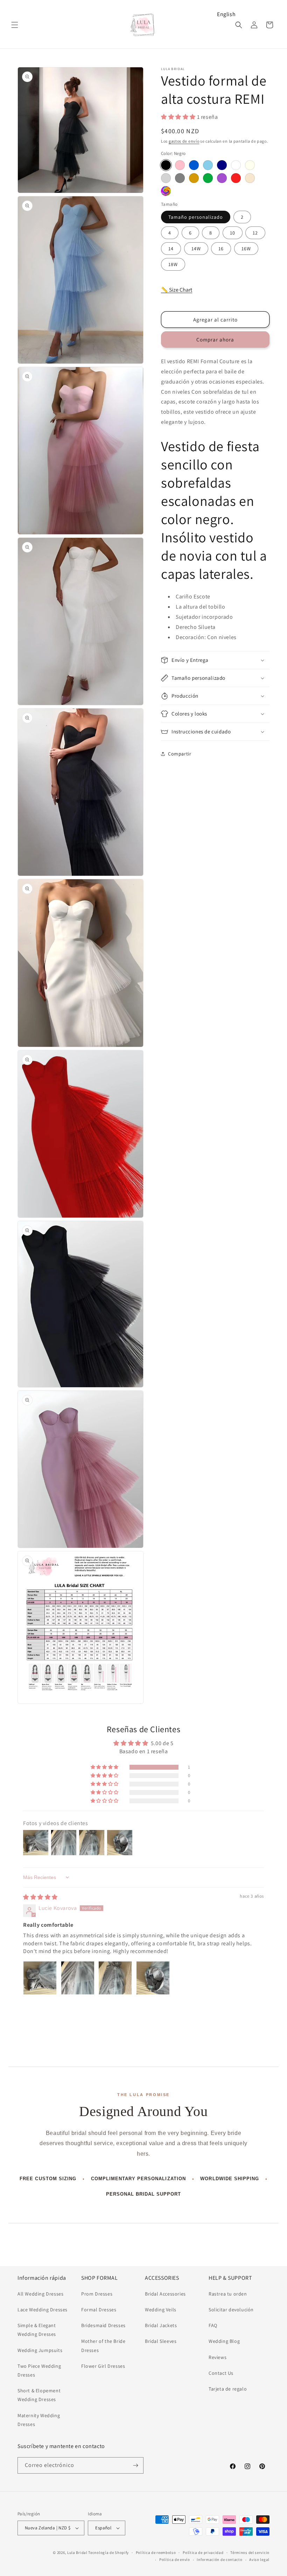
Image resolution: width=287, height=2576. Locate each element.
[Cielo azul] (208, 165)
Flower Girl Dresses (103, 2366)
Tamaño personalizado (196, 217)
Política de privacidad (203, 2553)
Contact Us (221, 2373)
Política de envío (175, 2560)
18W (173, 264)
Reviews (218, 2357)
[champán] (250, 178)
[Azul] (194, 165)
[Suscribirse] (135, 2465)
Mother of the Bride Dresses (103, 2345)
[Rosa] (180, 165)
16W (246, 249)
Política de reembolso (156, 2553)
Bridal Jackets (161, 2325)
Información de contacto (219, 2560)
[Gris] (180, 178)
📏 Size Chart (177, 290)
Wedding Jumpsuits (40, 2350)
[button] (15, 25)
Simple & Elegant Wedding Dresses (37, 2330)
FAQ (213, 2325)
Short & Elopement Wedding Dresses (39, 2395)
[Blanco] (236, 165)
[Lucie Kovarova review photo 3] (115, 1978)
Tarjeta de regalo (228, 2389)
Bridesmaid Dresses (103, 2325)
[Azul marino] (222, 165)
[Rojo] (236, 178)
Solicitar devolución (231, 2310)
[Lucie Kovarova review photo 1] (40, 1978)
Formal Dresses (99, 2310)
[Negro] (166, 165)
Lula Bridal (77, 2553)
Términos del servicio (250, 2553)
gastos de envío (184, 141)
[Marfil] (250, 165)
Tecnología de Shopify (108, 2553)
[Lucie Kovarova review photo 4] (153, 1978)
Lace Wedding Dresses (43, 2310)
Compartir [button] (180, 754)
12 (255, 233)
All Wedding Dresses (40, 2294)
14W (196, 249)
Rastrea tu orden (228, 2294)
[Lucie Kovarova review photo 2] (78, 1978)
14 (171, 249)
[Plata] (166, 178)
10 (233, 233)
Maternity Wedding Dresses (39, 2420)
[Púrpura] (222, 178)
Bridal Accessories (165, 2294)
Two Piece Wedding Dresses (39, 2370)
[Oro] (194, 178)
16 (221, 249)
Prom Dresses (97, 2294)
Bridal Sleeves (161, 2341)
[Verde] (208, 178)
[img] (40, 1897)
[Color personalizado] (166, 191)
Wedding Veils (161, 2310)
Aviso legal (259, 2560)
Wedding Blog (224, 2341)
